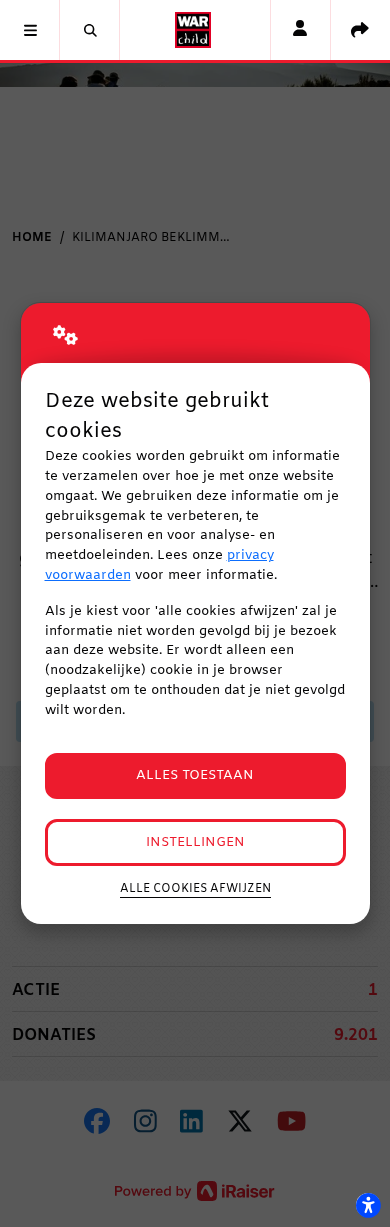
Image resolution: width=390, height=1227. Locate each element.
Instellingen (195, 842)
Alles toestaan (195, 775)
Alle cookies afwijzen (195, 889)
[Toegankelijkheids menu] (368, 1205)
